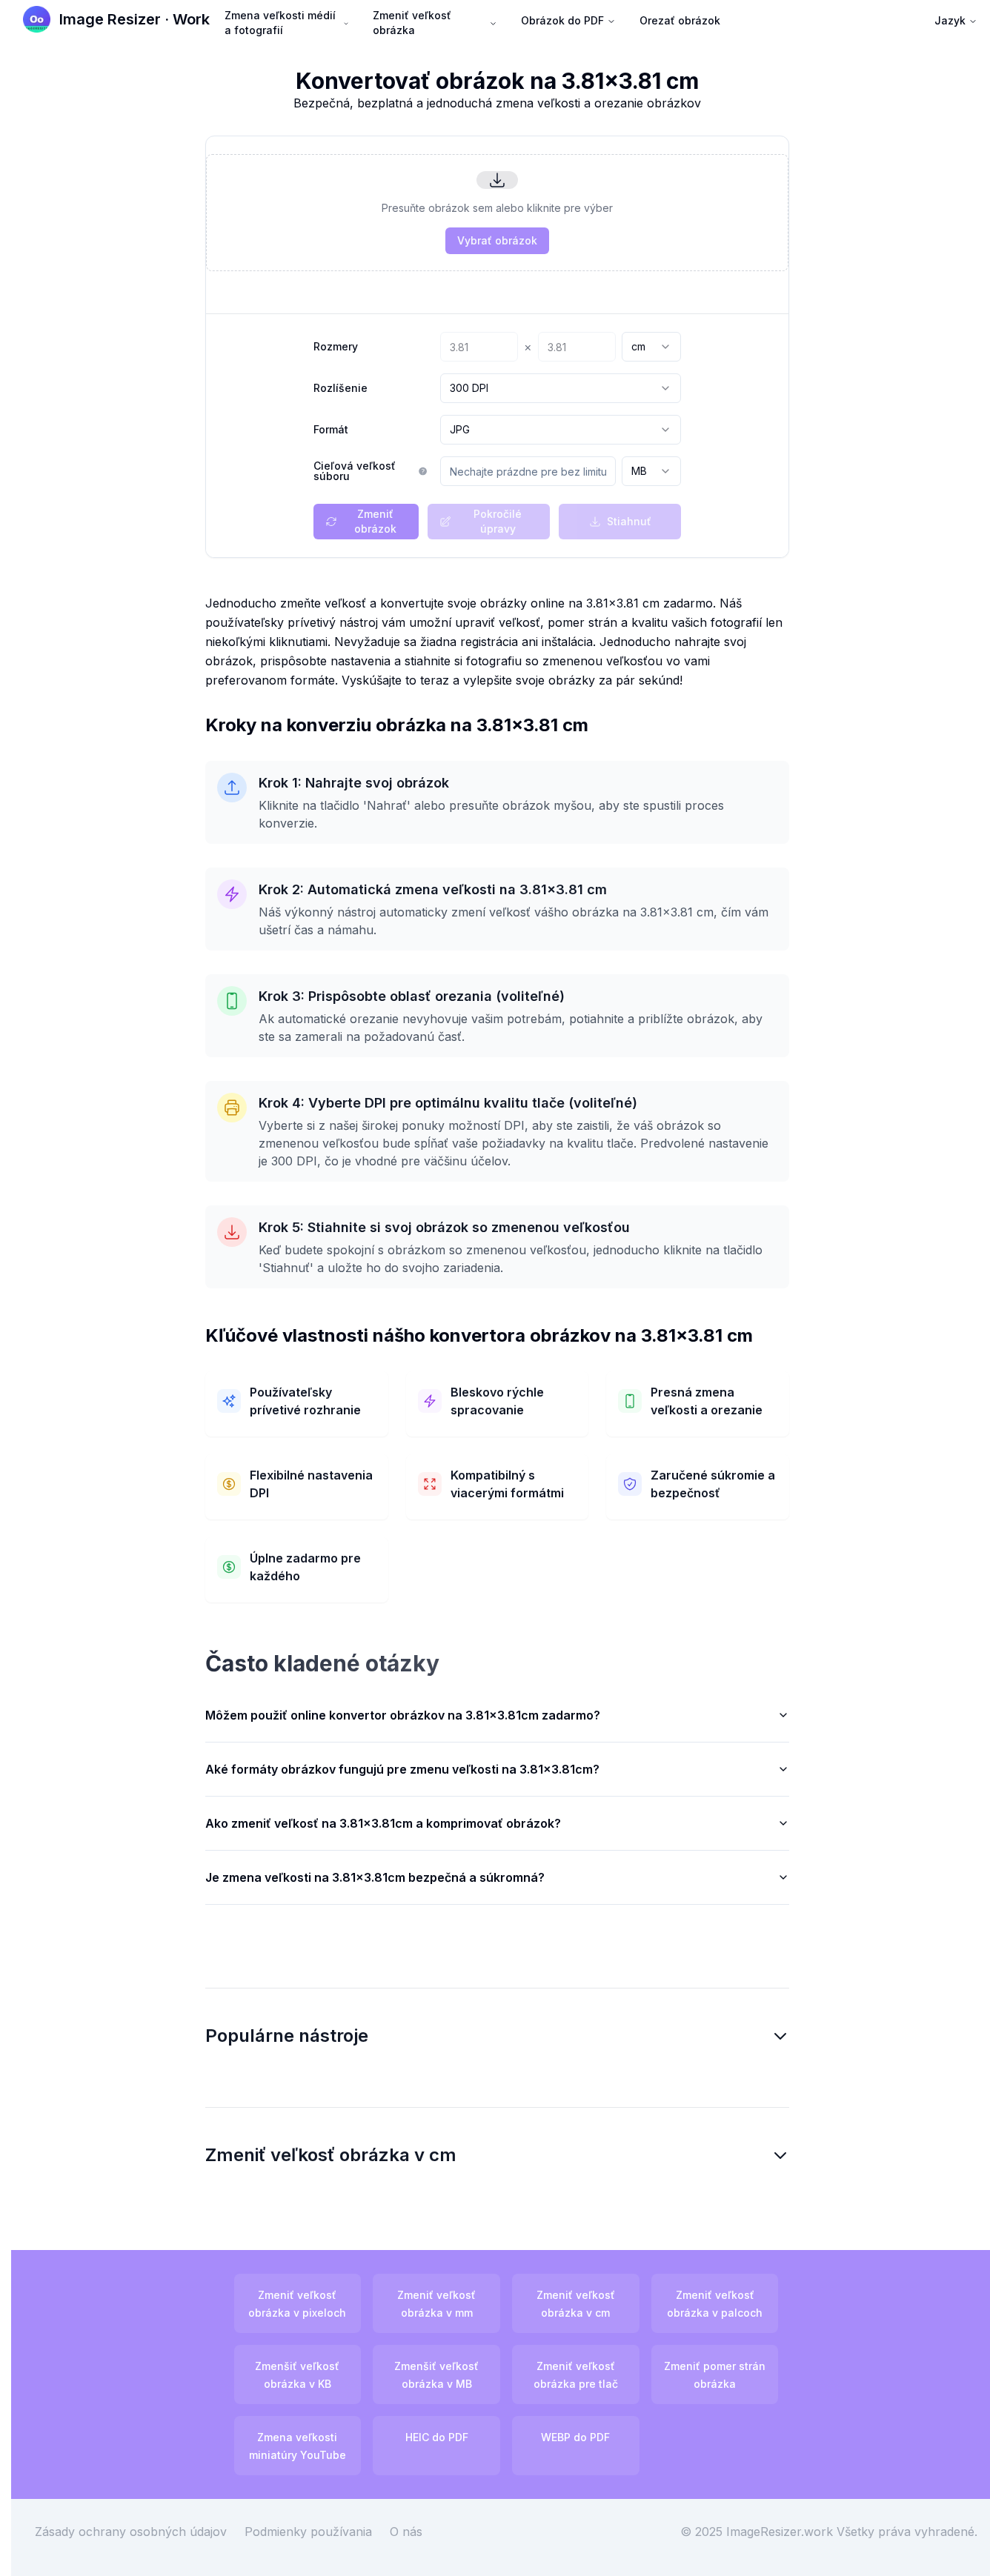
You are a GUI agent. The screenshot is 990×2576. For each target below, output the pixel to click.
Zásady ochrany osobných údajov (131, 2532)
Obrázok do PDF (562, 20)
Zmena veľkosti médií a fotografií (280, 23)
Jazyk (950, 20)
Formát (331, 430)
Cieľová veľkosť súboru (355, 471)
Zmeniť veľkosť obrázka (412, 23)
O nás (406, 2532)
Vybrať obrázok (497, 240)
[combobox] (651, 347)
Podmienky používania (308, 2532)
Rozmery (336, 347)
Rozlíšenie (340, 388)
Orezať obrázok (680, 20)
